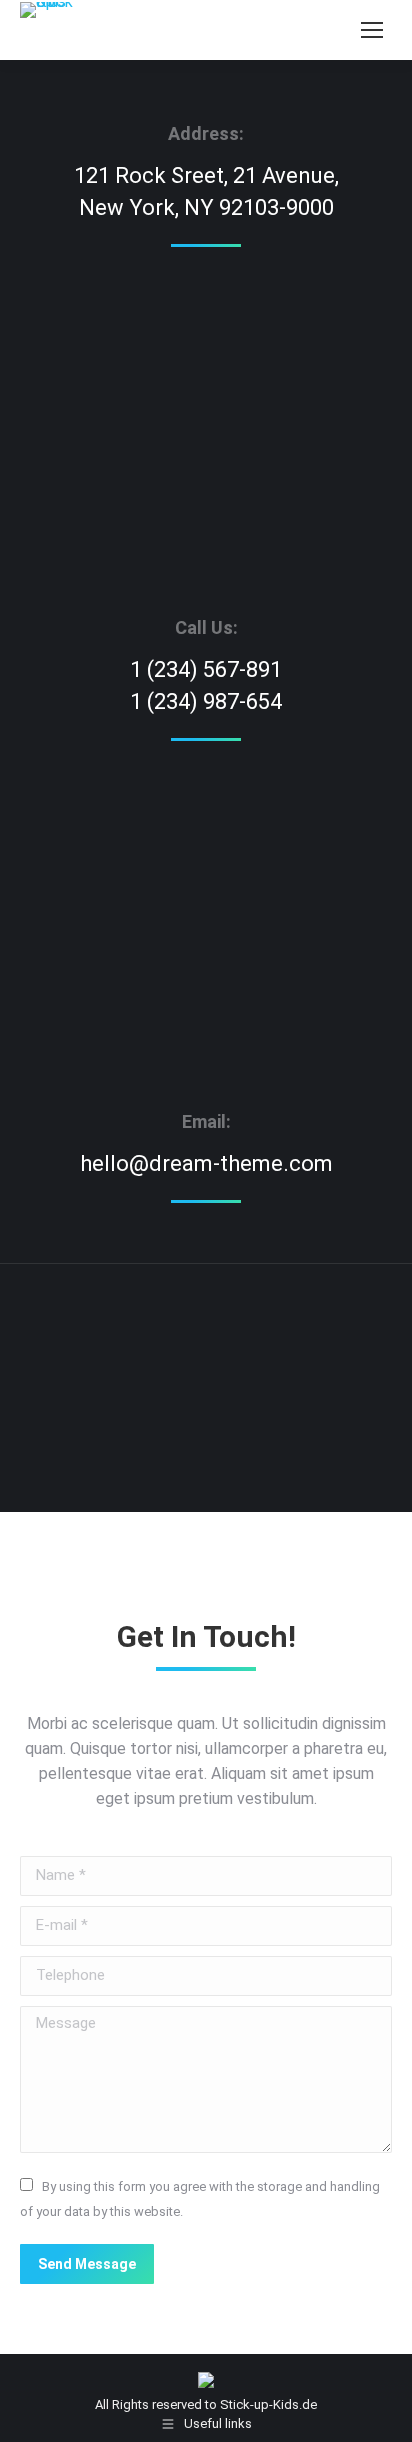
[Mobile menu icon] (372, 30)
